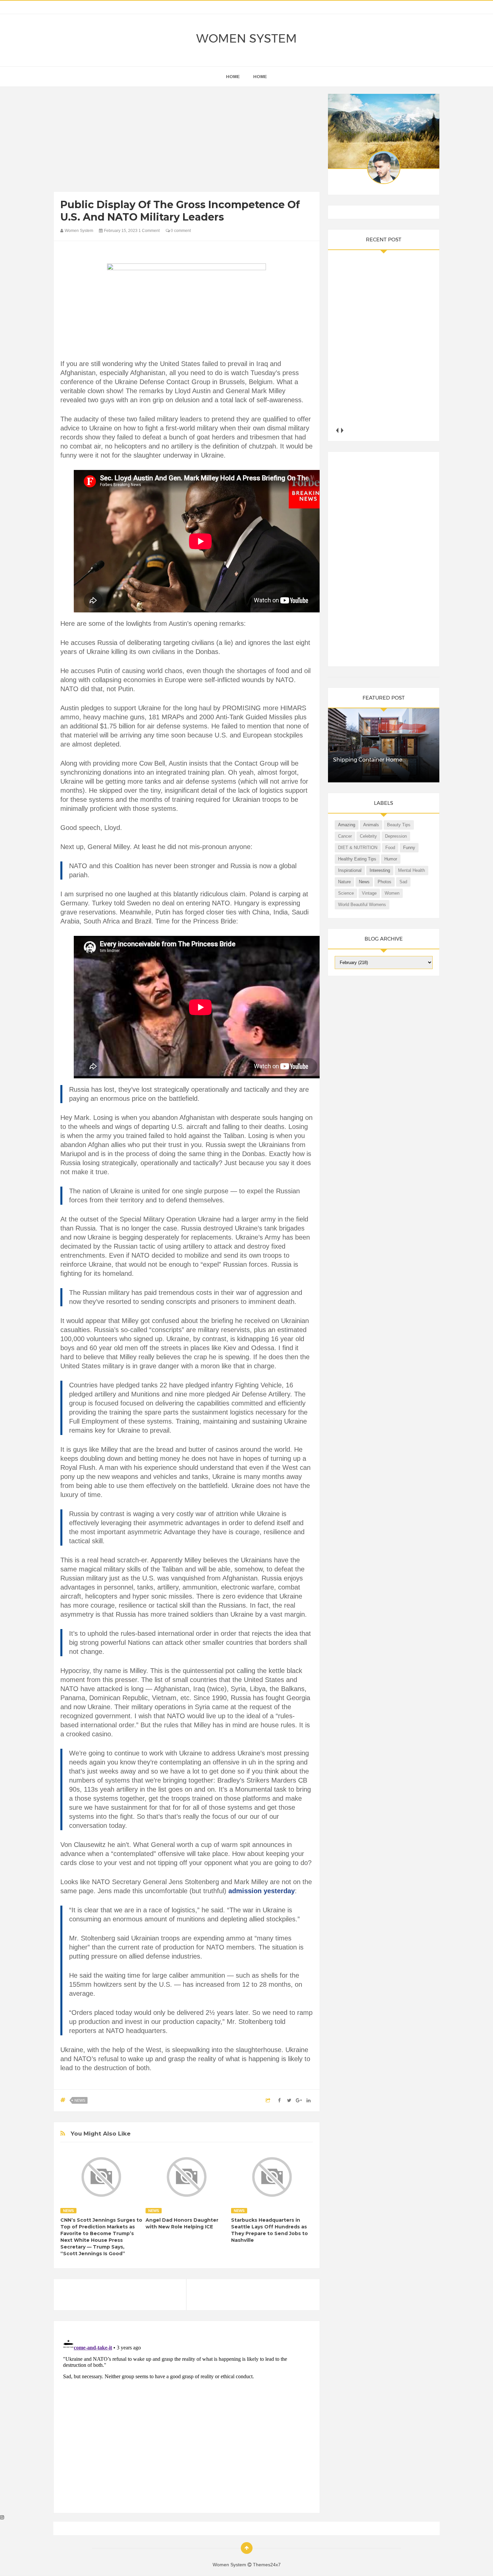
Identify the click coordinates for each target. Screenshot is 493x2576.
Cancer (345, 836)
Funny (409, 848)
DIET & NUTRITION (358, 848)
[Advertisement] (187, 141)
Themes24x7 (267, 2565)
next (342, 430)
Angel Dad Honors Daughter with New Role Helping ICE (182, 2223)
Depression (396, 836)
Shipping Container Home (368, 760)
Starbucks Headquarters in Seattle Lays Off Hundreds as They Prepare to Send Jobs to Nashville (269, 2230)
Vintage (369, 893)
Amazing (347, 825)
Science (346, 893)
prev (337, 430)
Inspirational (350, 870)
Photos (385, 882)
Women (392, 893)
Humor (391, 859)
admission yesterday (262, 1891)
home (233, 77)
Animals (371, 825)
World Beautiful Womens (362, 905)
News (80, 2100)
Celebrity (368, 836)
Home (260, 77)
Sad (403, 882)
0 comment (180, 231)
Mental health (412, 870)
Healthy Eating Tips (357, 859)
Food (390, 848)
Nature (344, 882)
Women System (246, 38)
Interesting (380, 870)
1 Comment (149, 231)
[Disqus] (187, 2420)
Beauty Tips (399, 825)
